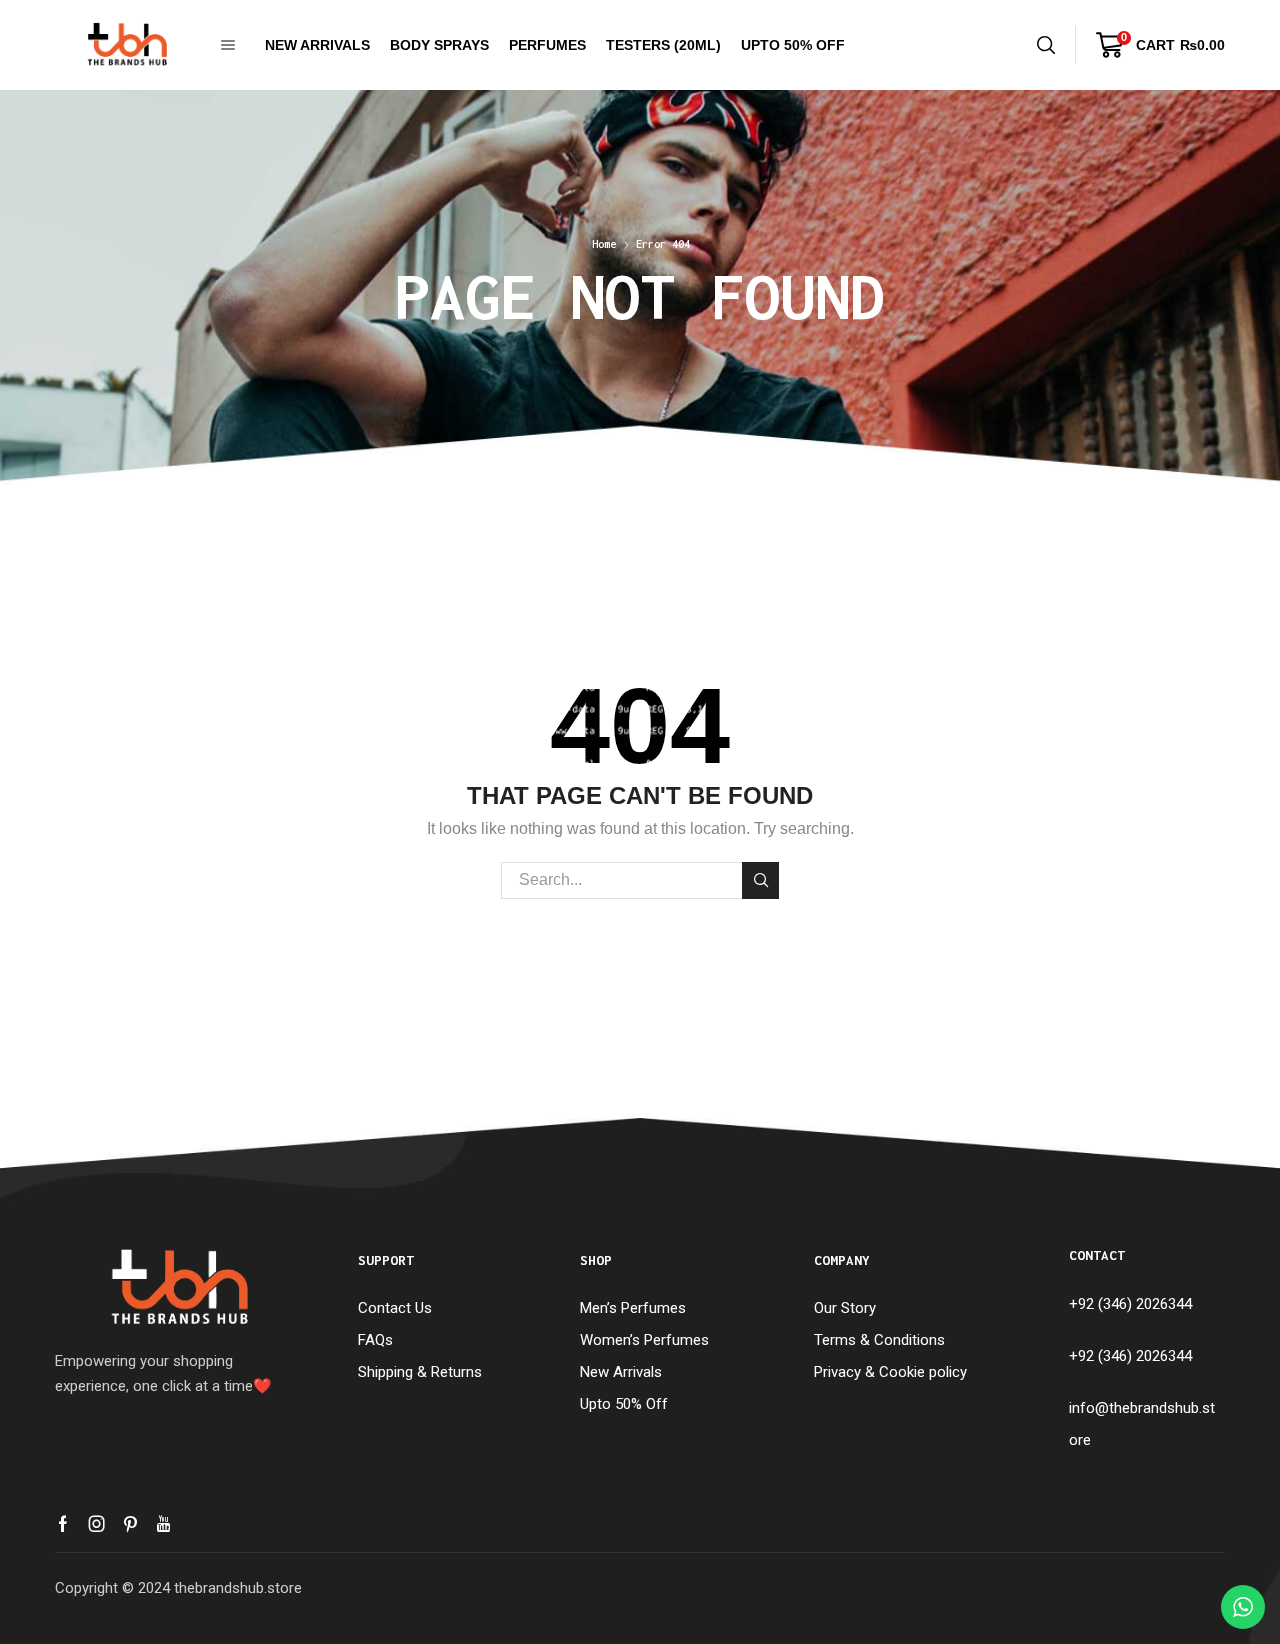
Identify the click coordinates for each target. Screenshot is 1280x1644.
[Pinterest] (130, 1524)
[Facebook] (63, 1524)
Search (760, 880)
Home (604, 244)
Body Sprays (439, 45)
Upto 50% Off (793, 45)
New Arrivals (317, 45)
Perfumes (547, 45)
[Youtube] (163, 1524)
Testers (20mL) (663, 45)
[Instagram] (97, 1524)
